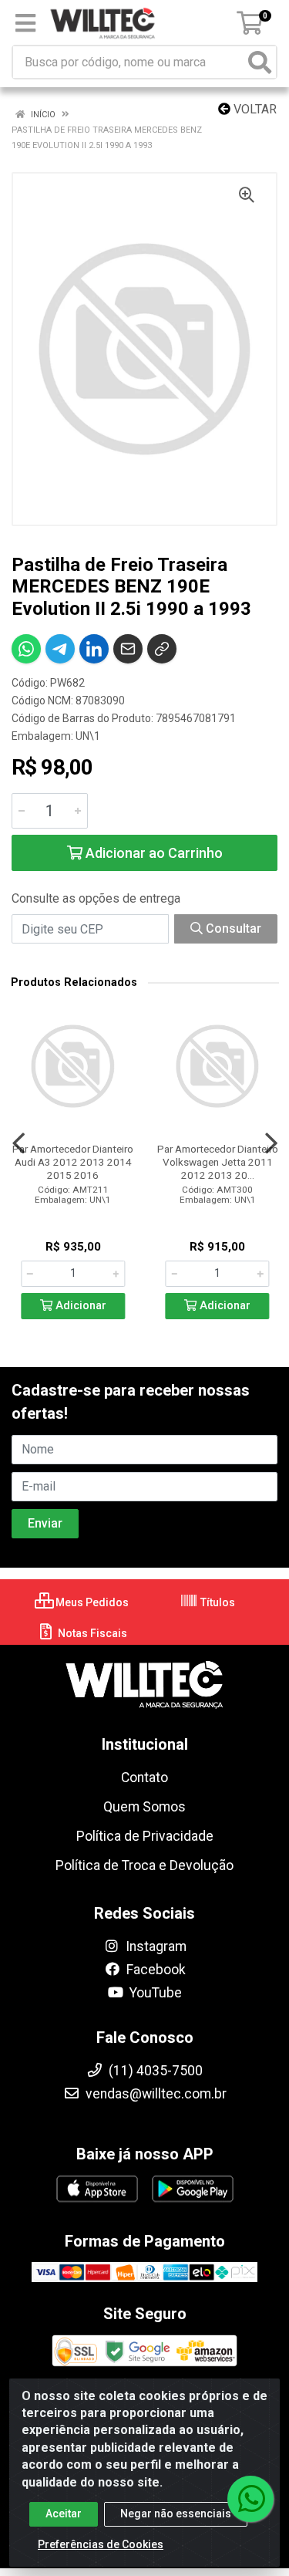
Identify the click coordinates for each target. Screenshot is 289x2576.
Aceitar (64, 2514)
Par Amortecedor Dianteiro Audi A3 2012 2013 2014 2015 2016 (73, 1162)
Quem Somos (144, 1807)
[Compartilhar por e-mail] (128, 649)
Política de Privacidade (145, 1836)
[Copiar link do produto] (162, 649)
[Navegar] (18, 1143)
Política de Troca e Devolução (144, 1865)
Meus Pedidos (91, 1602)
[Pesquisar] (260, 62)
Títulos (217, 1602)
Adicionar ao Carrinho (153, 853)
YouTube (154, 1993)
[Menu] (25, 23)
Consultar (232, 928)
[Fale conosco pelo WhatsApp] (250, 2499)
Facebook (155, 1970)
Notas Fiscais (91, 1633)
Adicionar (79, 1306)
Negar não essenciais (176, 2514)
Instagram (155, 1946)
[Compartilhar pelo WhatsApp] (26, 649)
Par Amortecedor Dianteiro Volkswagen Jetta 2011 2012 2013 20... (218, 1162)
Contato (144, 1778)
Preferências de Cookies (101, 2544)
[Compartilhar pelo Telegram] (60, 649)
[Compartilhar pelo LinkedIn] (94, 649)
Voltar (254, 109)
